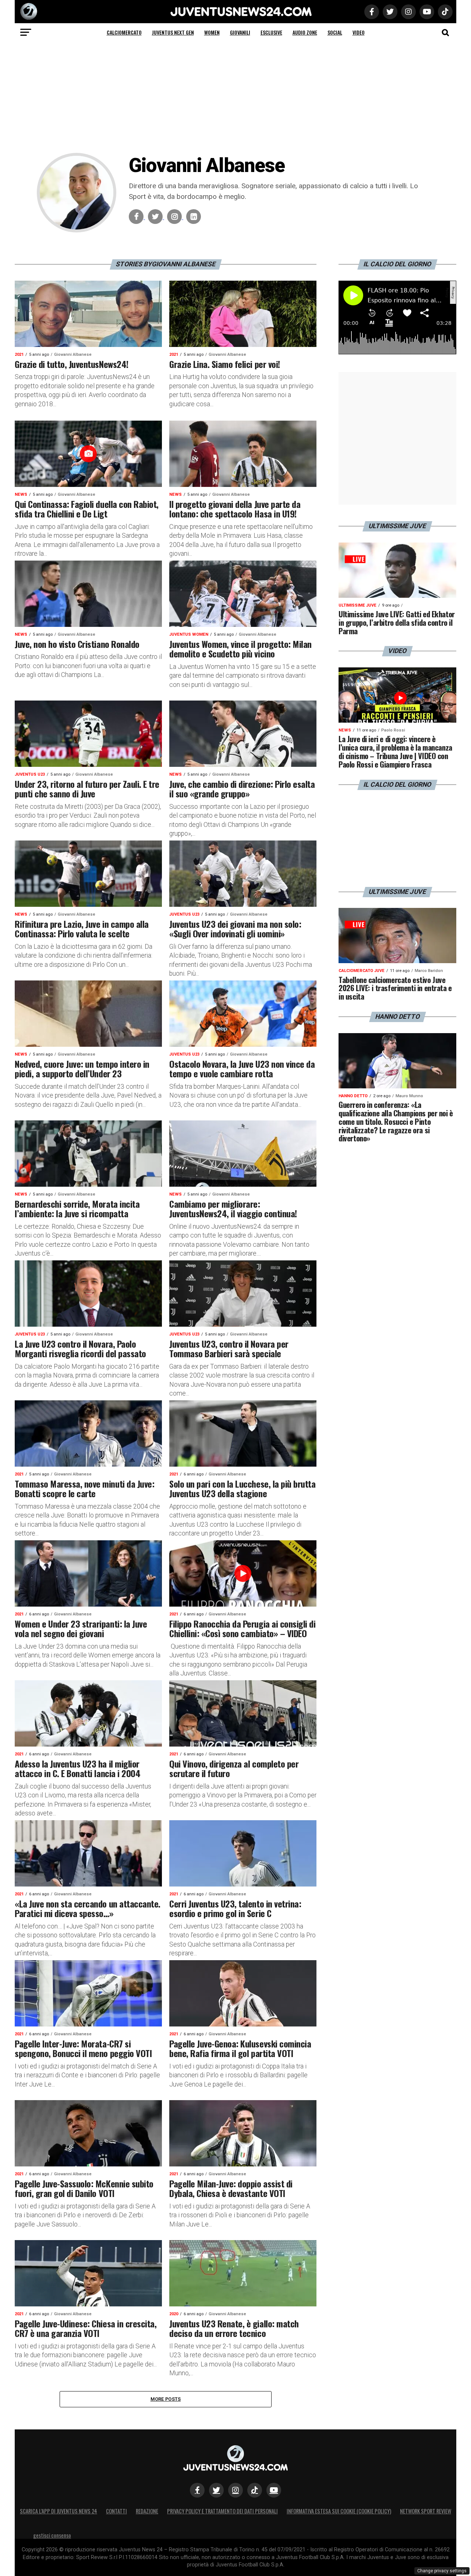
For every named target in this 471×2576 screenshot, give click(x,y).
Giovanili (240, 32)
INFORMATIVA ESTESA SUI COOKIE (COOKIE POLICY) (339, 2511)
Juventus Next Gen (173, 32)
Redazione (147, 2511)
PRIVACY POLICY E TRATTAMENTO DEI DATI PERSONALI (222, 2511)
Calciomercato (124, 32)
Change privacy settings (442, 2571)
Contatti (116, 2511)
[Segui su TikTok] (255, 2490)
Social (335, 32)
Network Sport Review (426, 2511)
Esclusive (271, 32)
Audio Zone (305, 32)
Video (359, 32)
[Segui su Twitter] (216, 2490)
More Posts (166, 2399)
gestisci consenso (52, 2535)
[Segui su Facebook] (197, 2490)
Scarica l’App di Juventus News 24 (59, 2511)
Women (212, 32)
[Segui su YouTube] (274, 2490)
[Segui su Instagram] (235, 2490)
